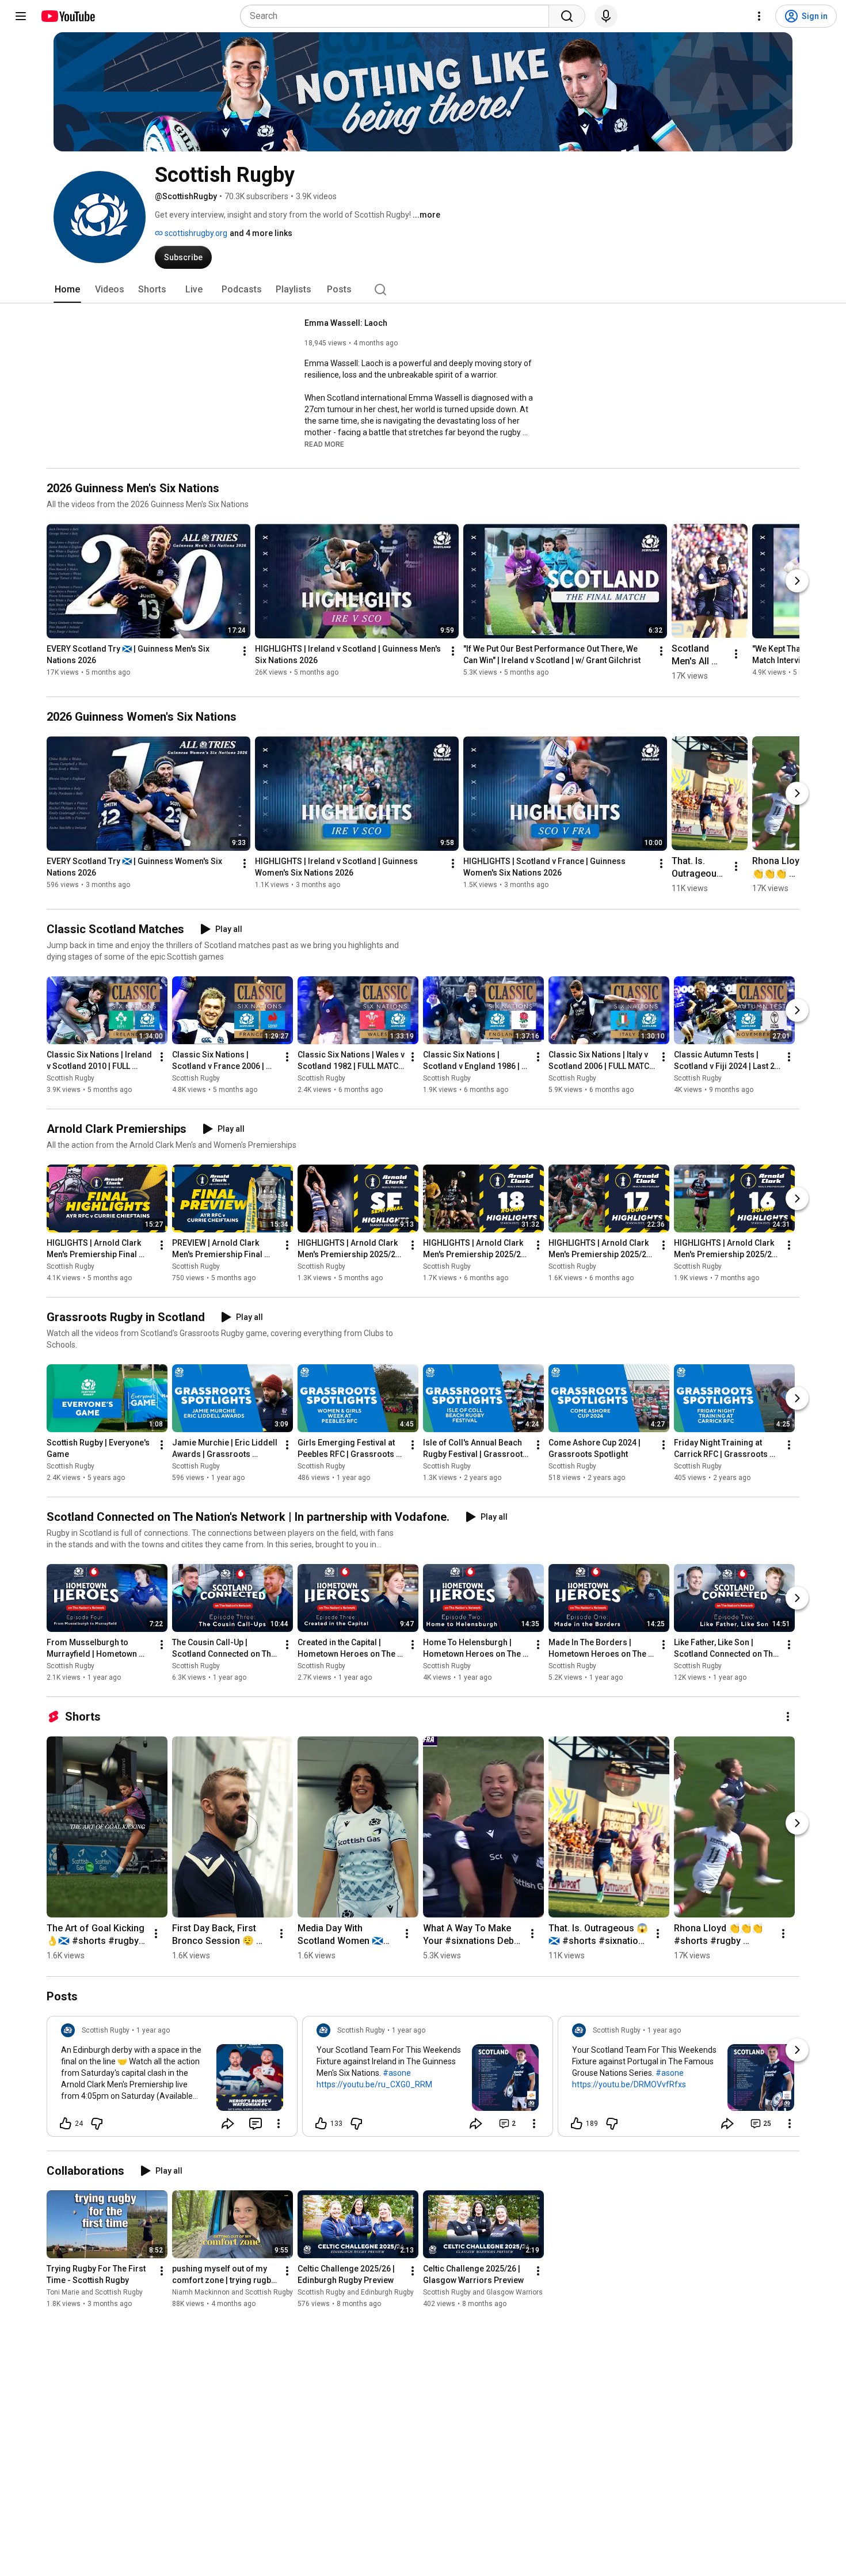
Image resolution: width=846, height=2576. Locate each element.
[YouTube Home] (68, 16)
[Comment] (256, 2124)
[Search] (567, 16)
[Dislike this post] (97, 2124)
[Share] (228, 2124)
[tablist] (423, 290)
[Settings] (759, 16)
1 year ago (153, 2030)
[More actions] (245, 651)
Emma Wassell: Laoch (346, 323)
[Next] (797, 581)
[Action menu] (279, 2124)
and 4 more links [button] (261, 233)
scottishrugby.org (195, 233)
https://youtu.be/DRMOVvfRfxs (629, 2084)
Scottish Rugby (70, 1078)
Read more (324, 444)
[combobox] (398, 16)
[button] (324, 444)
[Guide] (21, 16)
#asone (397, 2073)
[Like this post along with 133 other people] (321, 2124)
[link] (172, 2080)
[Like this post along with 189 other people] (577, 2124)
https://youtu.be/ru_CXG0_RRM (374, 2084)
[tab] (67, 290)
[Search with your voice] (606, 16)
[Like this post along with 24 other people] (66, 2124)
